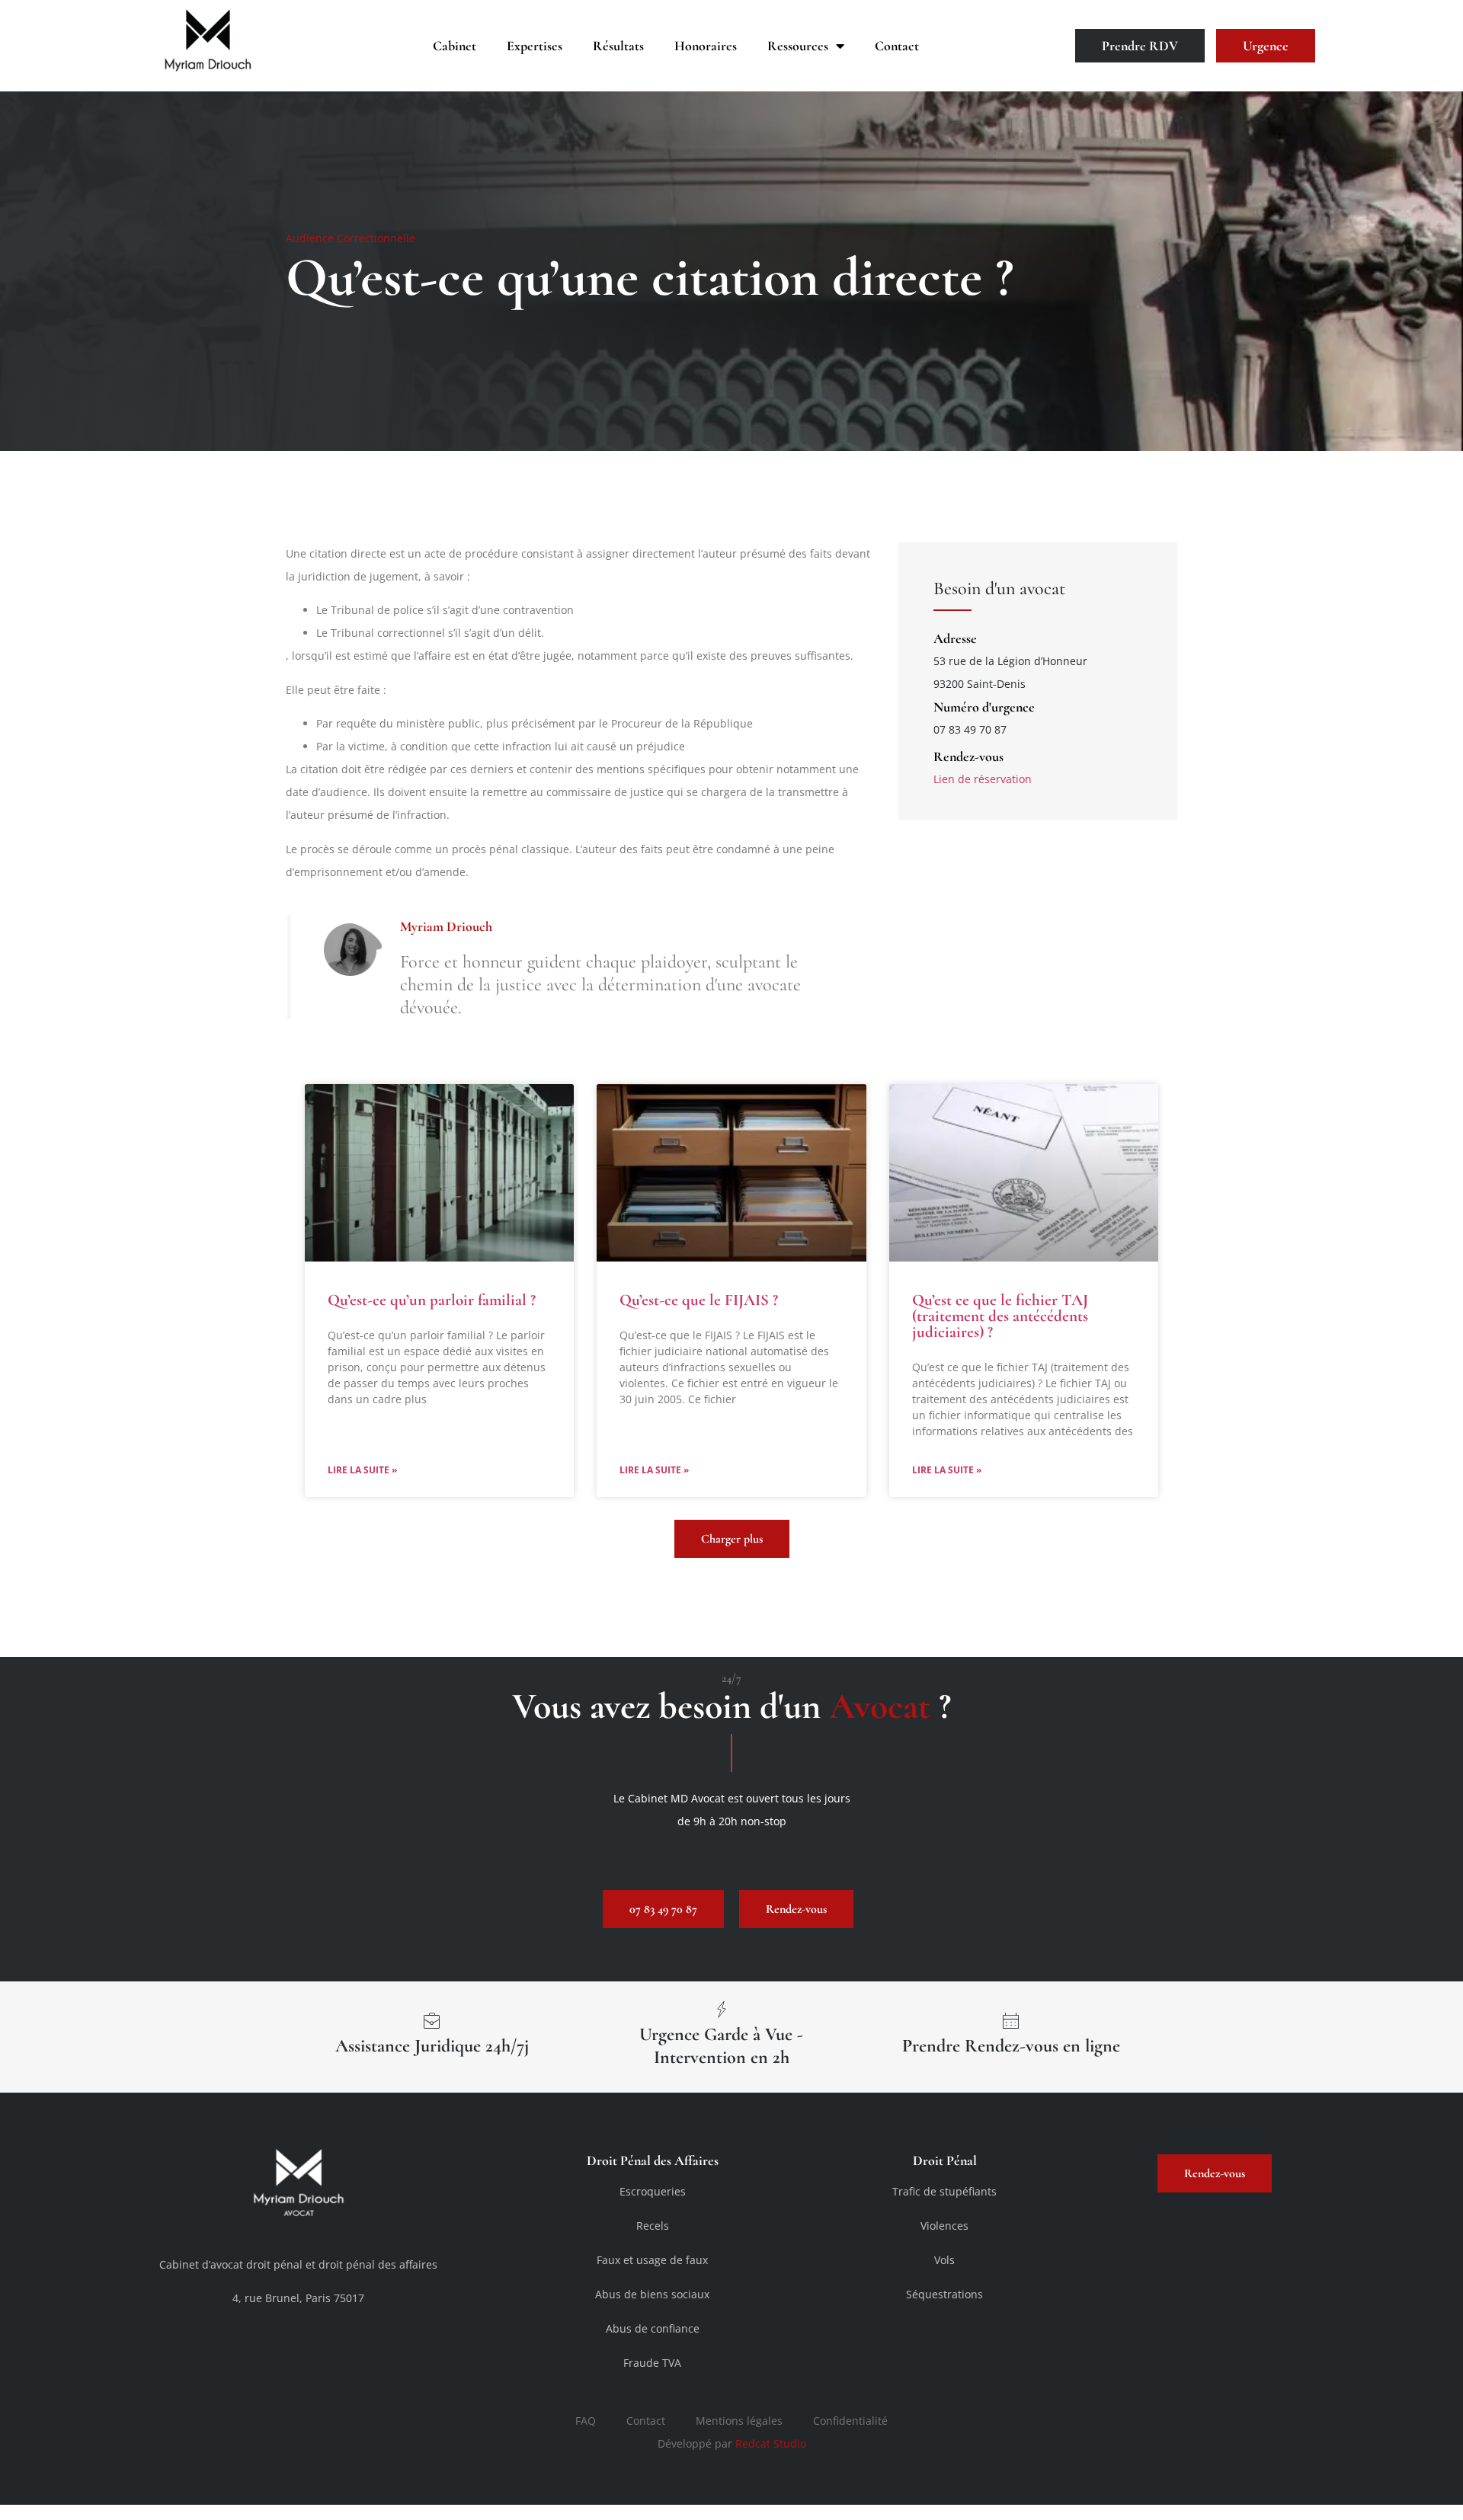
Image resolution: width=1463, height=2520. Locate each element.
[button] (732, 1539)
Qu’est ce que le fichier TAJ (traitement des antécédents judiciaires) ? (1000, 1316)
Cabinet (455, 46)
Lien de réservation (983, 779)
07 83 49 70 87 (970, 729)
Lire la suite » (362, 1470)
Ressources (798, 46)
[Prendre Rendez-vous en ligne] (1011, 2020)
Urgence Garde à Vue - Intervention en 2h (721, 2046)
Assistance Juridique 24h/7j (432, 2046)
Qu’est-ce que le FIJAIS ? (699, 1300)
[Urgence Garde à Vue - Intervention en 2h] (722, 2009)
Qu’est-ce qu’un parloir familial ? (432, 1300)
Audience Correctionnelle (351, 238)
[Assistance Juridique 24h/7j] (432, 2020)
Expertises (535, 46)
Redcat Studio (771, 2443)
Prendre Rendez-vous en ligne (1011, 2046)
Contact (897, 46)
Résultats (618, 46)
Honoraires (706, 46)
